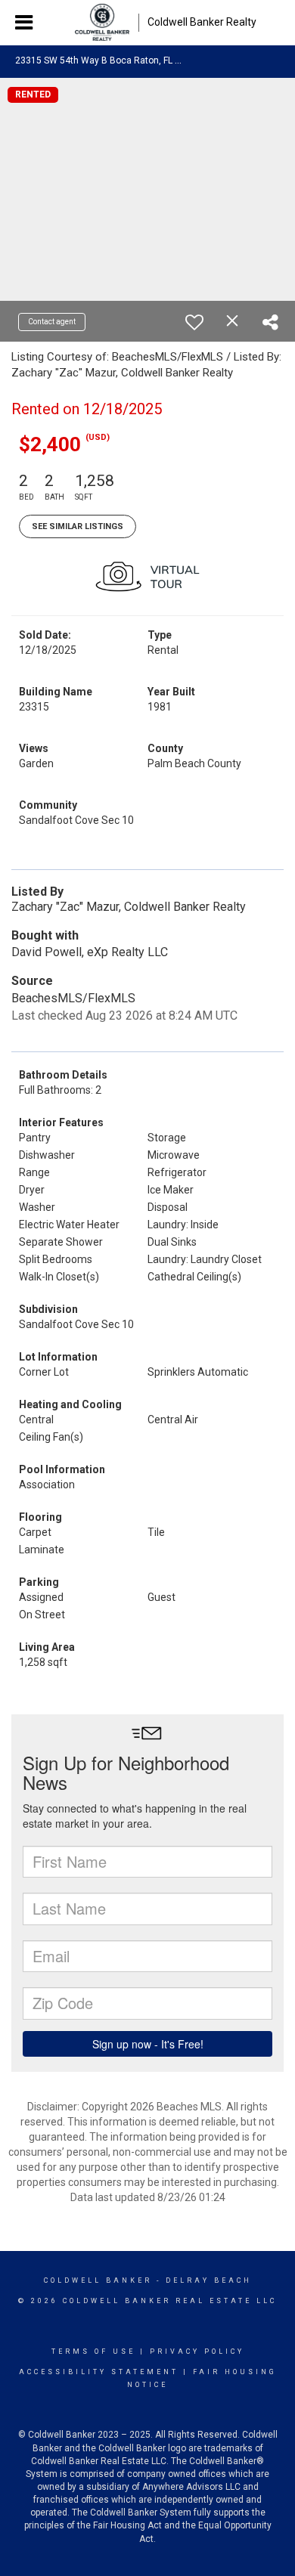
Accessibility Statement (99, 2372)
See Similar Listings (78, 526)
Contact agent (52, 322)
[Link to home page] (102, 23)
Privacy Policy (197, 2352)
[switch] (194, 322)
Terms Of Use (93, 2352)
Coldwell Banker (98, 2280)
